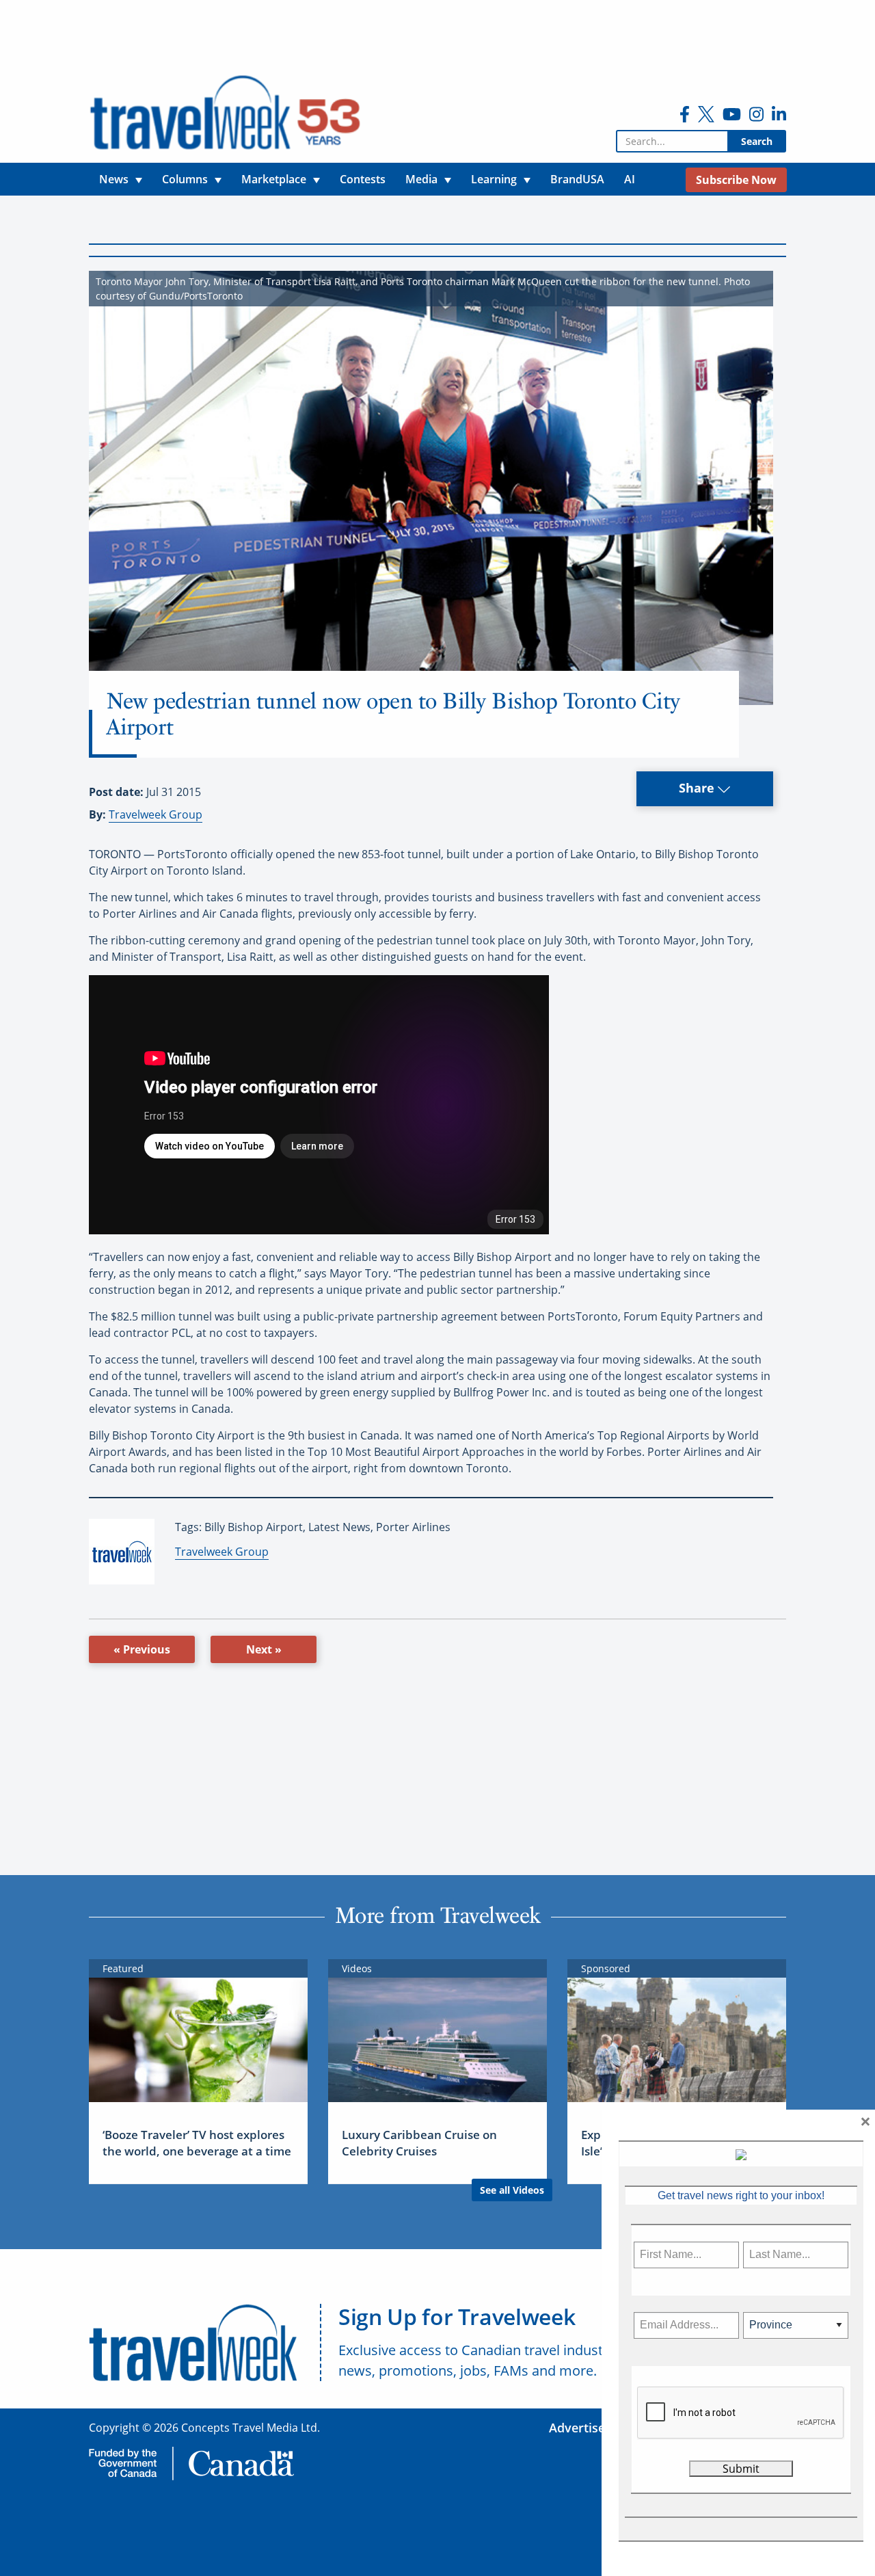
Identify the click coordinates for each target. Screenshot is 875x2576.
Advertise (577, 2428)
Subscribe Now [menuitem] (736, 180)
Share (698, 788)
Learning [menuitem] (494, 179)
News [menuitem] (114, 179)
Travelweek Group (156, 814)
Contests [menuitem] (363, 179)
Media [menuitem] (421, 179)
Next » (264, 1649)
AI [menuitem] (630, 179)
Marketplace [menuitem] (274, 179)
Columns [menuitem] (185, 179)
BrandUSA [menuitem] (577, 179)
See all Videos (512, 2190)
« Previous (142, 1649)
